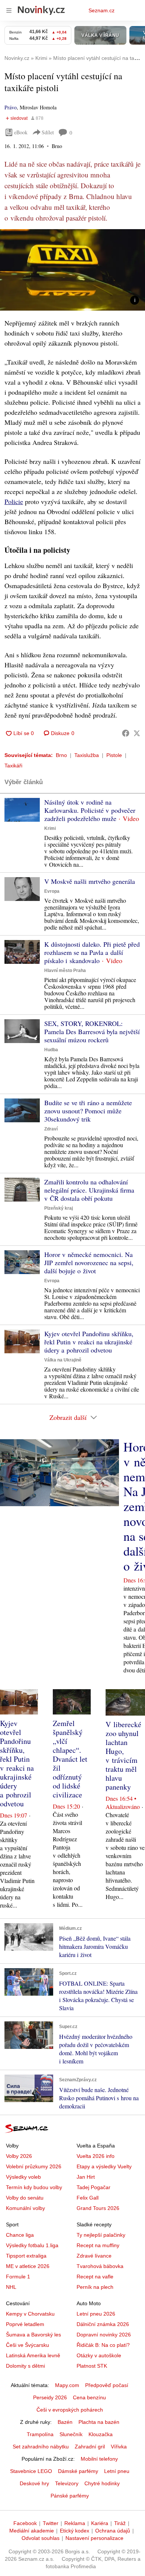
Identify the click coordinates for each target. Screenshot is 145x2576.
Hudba (51, 1050)
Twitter (51, 2523)
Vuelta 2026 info (96, 2156)
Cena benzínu (89, 2397)
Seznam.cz (101, 10)
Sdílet (48, 132)
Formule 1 (18, 2277)
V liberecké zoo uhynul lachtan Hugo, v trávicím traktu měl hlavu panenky (123, 1756)
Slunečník (71, 2434)
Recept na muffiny (98, 2245)
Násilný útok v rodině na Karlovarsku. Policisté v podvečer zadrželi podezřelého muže (90, 810)
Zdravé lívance (94, 2256)
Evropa (52, 891)
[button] (72, 270)
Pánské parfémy (70, 2496)
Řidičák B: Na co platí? (103, 2345)
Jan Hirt (86, 2177)
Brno (61, 755)
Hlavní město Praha (65, 971)
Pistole (114, 755)
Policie (14, 501)
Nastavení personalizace (94, 2538)
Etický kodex (75, 2531)
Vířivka (119, 2447)
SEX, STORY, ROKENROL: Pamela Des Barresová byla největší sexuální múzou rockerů (92, 1032)
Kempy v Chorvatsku (30, 2314)
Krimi (50, 828)
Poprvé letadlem (25, 2324)
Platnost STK (92, 2366)
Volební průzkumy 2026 (34, 2166)
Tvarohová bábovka (100, 2266)
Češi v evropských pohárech (70, 2410)
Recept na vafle (95, 2277)
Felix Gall (88, 2198)
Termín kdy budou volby (34, 2187)
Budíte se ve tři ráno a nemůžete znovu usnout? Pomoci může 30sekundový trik (88, 1111)
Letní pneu (117, 2471)
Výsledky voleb (23, 2177)
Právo (11, 107)
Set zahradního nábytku (41, 2447)
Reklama (75, 2523)
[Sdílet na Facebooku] (126, 733)
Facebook (25, 2523)
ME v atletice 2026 (28, 2266)
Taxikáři (13, 766)
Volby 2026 (19, 2156)
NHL (11, 2287)
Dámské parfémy (78, 2471)
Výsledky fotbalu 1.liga (32, 2245)
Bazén (65, 2422)
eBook (21, 132)
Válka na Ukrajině (63, 1360)
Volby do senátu (25, 2198)
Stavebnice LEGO (31, 2471)
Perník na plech (95, 2287)
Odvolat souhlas (41, 2538)
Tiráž (120, 2523)
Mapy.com (67, 2385)
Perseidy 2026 (50, 2397)
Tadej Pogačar (94, 2187)
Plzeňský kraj (59, 1208)
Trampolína (40, 2434)
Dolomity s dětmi (25, 2366)
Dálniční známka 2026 (103, 2324)
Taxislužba (87, 755)
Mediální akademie (32, 2531)
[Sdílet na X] (137, 733)
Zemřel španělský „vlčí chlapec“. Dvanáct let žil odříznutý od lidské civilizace (70, 1759)
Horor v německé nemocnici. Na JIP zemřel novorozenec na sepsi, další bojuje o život (89, 1263)
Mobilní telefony (99, 2459)
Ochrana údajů (113, 2531)
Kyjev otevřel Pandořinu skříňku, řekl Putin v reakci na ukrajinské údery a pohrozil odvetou (89, 1342)
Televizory (67, 2483)
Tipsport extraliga (26, 2256)
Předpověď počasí (107, 2385)
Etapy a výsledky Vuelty (104, 2166)
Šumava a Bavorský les (33, 2335)
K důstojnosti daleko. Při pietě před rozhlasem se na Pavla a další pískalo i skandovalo (92, 952)
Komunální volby (25, 2208)
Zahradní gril (90, 2447)
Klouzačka (101, 2434)
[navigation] (9, 10)
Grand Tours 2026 (98, 2208)
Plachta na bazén (99, 2422)
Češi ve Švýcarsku (28, 2345)
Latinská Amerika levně (33, 2355)
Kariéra (100, 2523)
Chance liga (20, 2235)
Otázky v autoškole (99, 2355)
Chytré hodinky (102, 2483)
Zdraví (51, 1129)
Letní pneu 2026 (96, 2314)
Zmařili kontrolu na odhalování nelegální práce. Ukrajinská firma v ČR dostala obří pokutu (89, 1190)
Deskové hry (34, 2483)
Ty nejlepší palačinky (101, 2235)
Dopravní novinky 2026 (104, 2335)
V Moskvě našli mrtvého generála (90, 881)
